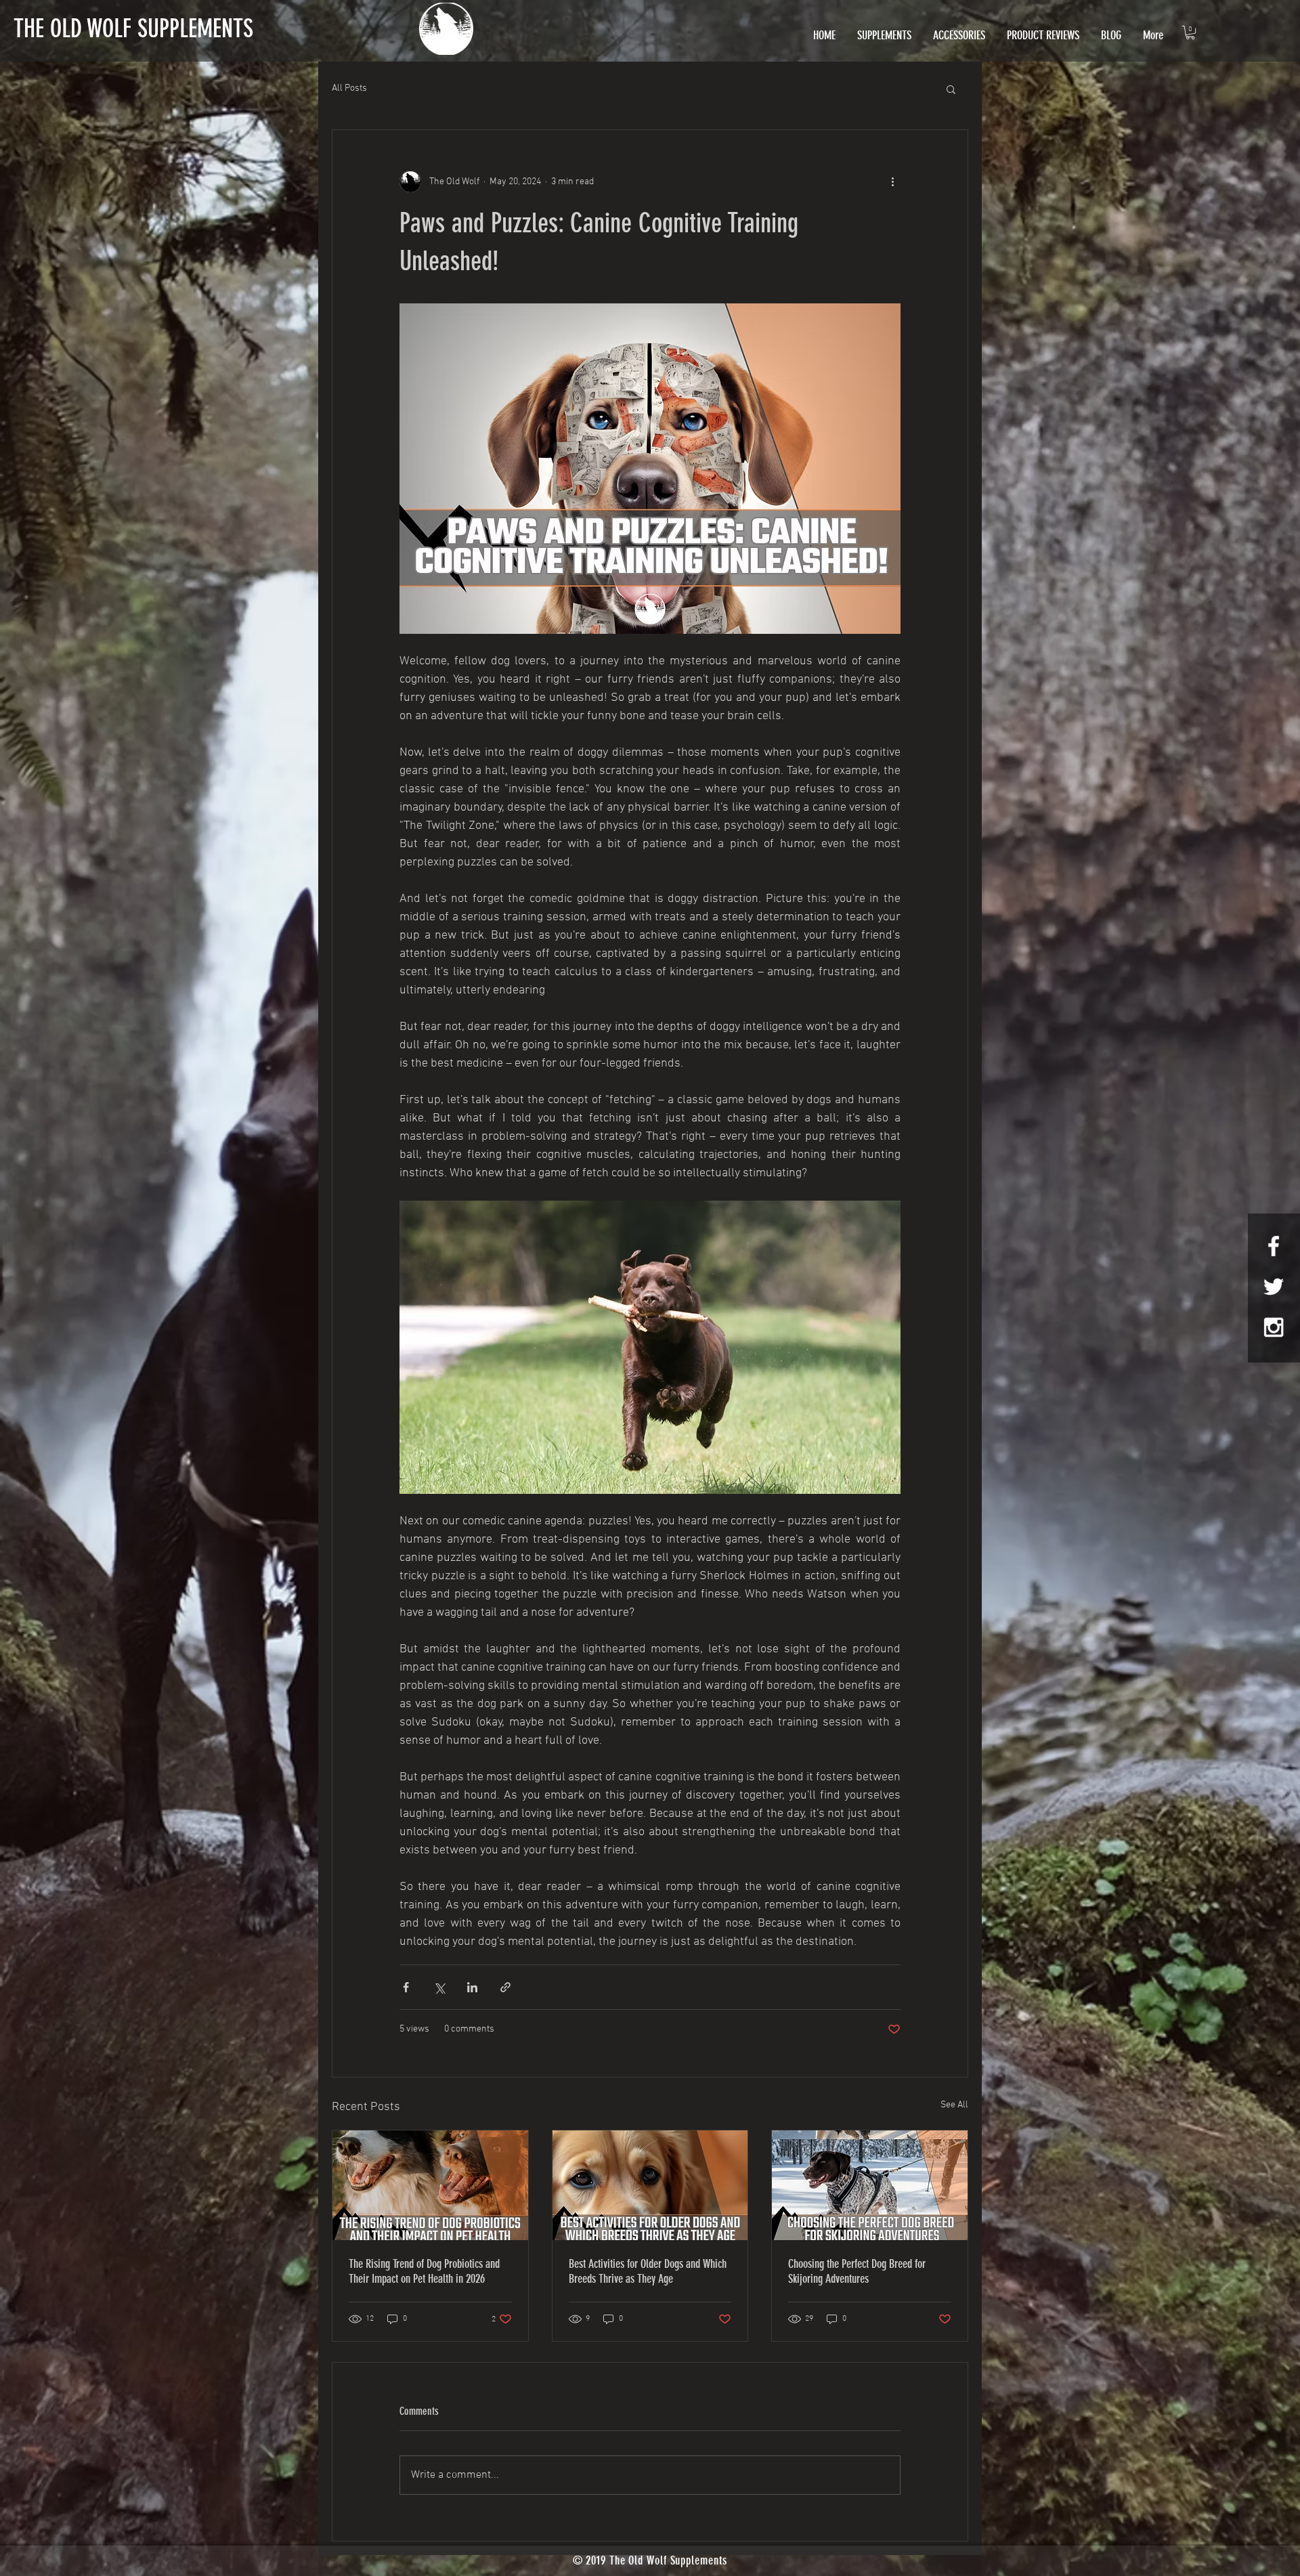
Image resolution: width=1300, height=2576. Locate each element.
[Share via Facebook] (406, 1987)
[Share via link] (505, 1987)
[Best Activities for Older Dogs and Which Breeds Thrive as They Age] (650, 2185)
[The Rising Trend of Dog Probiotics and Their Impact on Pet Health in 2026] (430, 2185)
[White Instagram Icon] (1274, 1327)
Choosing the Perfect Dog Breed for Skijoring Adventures (857, 2271)
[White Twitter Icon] (1274, 1287)
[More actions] (892, 181)
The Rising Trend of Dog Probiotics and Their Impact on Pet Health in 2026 (424, 2271)
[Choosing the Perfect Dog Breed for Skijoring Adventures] (870, 2185)
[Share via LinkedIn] (472, 1987)
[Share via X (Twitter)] (439, 1987)
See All (954, 2105)
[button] (1190, 33)
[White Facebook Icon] (1274, 1246)
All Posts (349, 88)
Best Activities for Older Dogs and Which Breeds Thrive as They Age (648, 2271)
